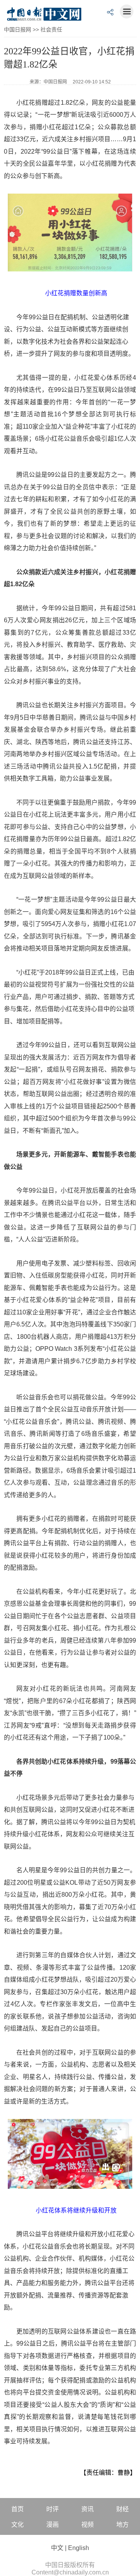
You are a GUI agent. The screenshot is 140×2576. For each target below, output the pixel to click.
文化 (17, 2525)
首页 (17, 2509)
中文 (57, 2548)
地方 (122, 2525)
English (79, 2548)
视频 (87, 2525)
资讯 (87, 2509)
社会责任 (51, 29)
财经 (122, 2509)
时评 (52, 2509)
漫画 (52, 2525)
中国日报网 (17, 29)
